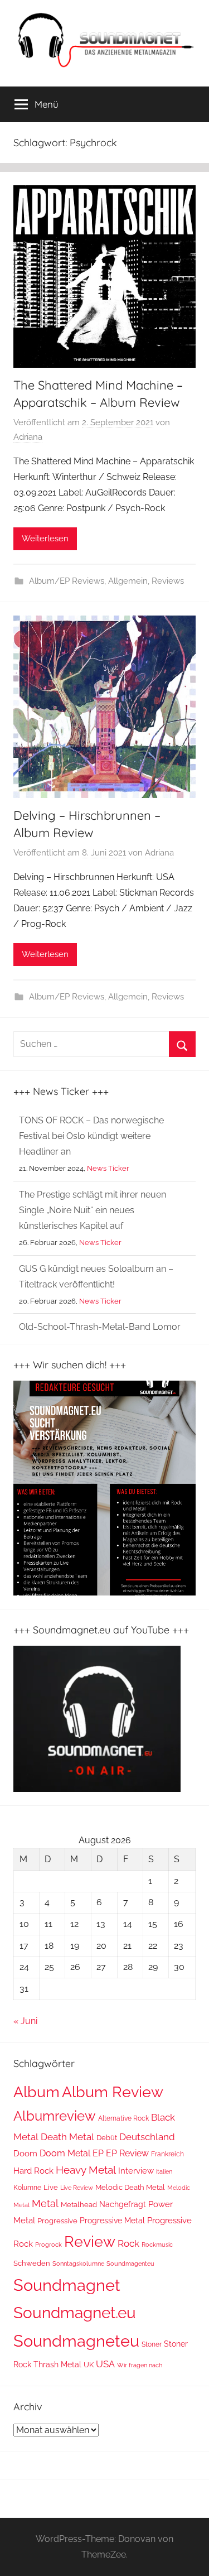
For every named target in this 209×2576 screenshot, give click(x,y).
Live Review (77, 2188)
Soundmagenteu (130, 2264)
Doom (25, 2154)
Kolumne (27, 2188)
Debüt (107, 2138)
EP (98, 2153)
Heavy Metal (86, 2170)
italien (164, 2171)
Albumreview (55, 2116)
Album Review (113, 2092)
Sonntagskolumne (78, 2263)
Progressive (57, 2221)
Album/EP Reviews (67, 581)
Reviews (168, 581)
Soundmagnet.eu (75, 2313)
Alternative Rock (123, 2118)
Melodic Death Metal (130, 2187)
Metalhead (79, 2205)
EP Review (127, 2153)
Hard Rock (33, 2171)
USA (105, 2364)
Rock (128, 2243)
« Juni (25, 2021)
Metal (45, 2203)
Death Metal (67, 2137)
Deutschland (147, 2137)
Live (51, 2187)
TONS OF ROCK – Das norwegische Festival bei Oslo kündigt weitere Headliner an (91, 1136)
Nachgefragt (123, 2204)
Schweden (32, 2263)
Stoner (152, 2344)
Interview (136, 2171)
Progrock (48, 2245)
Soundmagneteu (76, 2341)
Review (90, 2241)
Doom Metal (65, 2153)
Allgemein (128, 581)
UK (89, 2365)
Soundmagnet (67, 2285)
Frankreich (167, 2154)
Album (37, 2092)
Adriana (28, 437)
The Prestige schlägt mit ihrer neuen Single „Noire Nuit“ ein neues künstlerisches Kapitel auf (93, 1210)
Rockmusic (157, 2245)
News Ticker (108, 1168)
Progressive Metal (112, 2221)
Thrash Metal (57, 2364)
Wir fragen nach (140, 2365)
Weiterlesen (45, 539)
